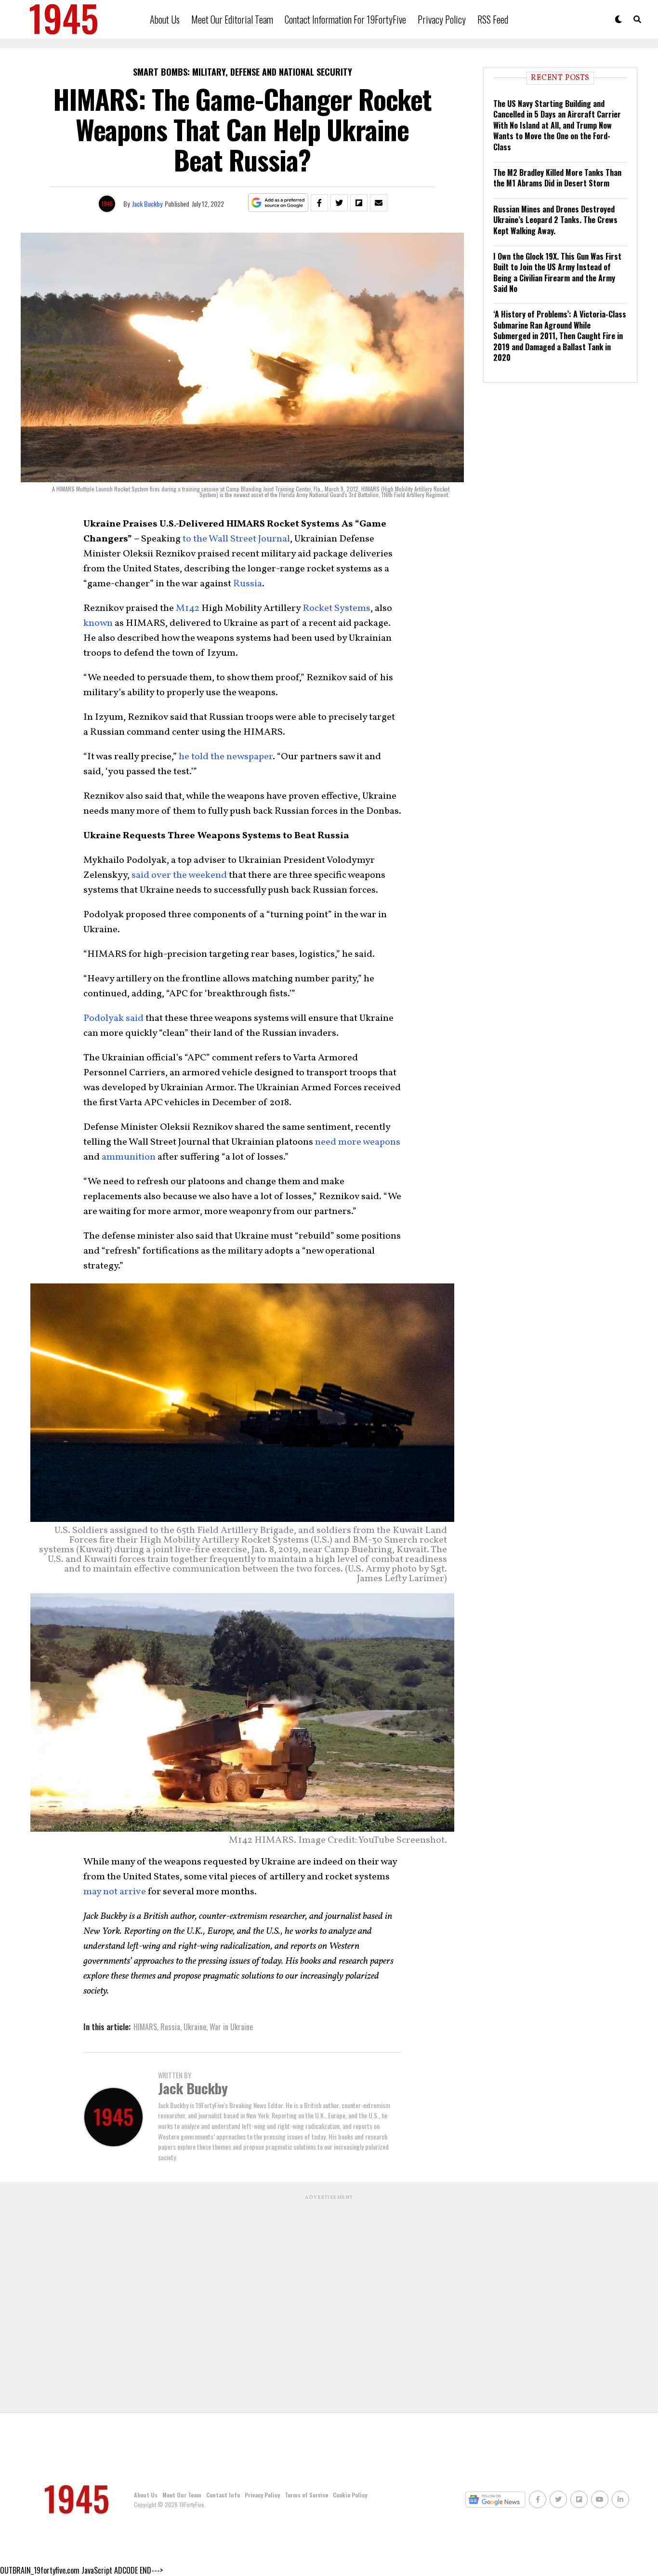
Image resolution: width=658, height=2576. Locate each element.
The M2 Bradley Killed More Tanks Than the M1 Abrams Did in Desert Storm (557, 178)
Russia (248, 584)
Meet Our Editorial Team (232, 19)
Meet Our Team (182, 2495)
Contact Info (223, 2495)
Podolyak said (113, 1018)
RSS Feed (493, 19)
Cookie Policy (350, 2495)
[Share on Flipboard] (359, 203)
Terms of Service (306, 2495)
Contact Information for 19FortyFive (345, 19)
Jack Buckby (147, 204)
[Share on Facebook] (319, 203)
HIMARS (145, 2027)
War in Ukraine (231, 2027)
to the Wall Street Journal (236, 539)
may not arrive (115, 1892)
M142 (188, 608)
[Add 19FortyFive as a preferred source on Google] (278, 203)
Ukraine (195, 2027)
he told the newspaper (226, 757)
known (98, 623)
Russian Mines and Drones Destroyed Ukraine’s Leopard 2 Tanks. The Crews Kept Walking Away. (555, 220)
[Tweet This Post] (339, 203)
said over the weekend (179, 875)
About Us (165, 19)
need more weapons (358, 1142)
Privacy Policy (442, 19)
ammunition (129, 1157)
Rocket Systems (336, 608)
